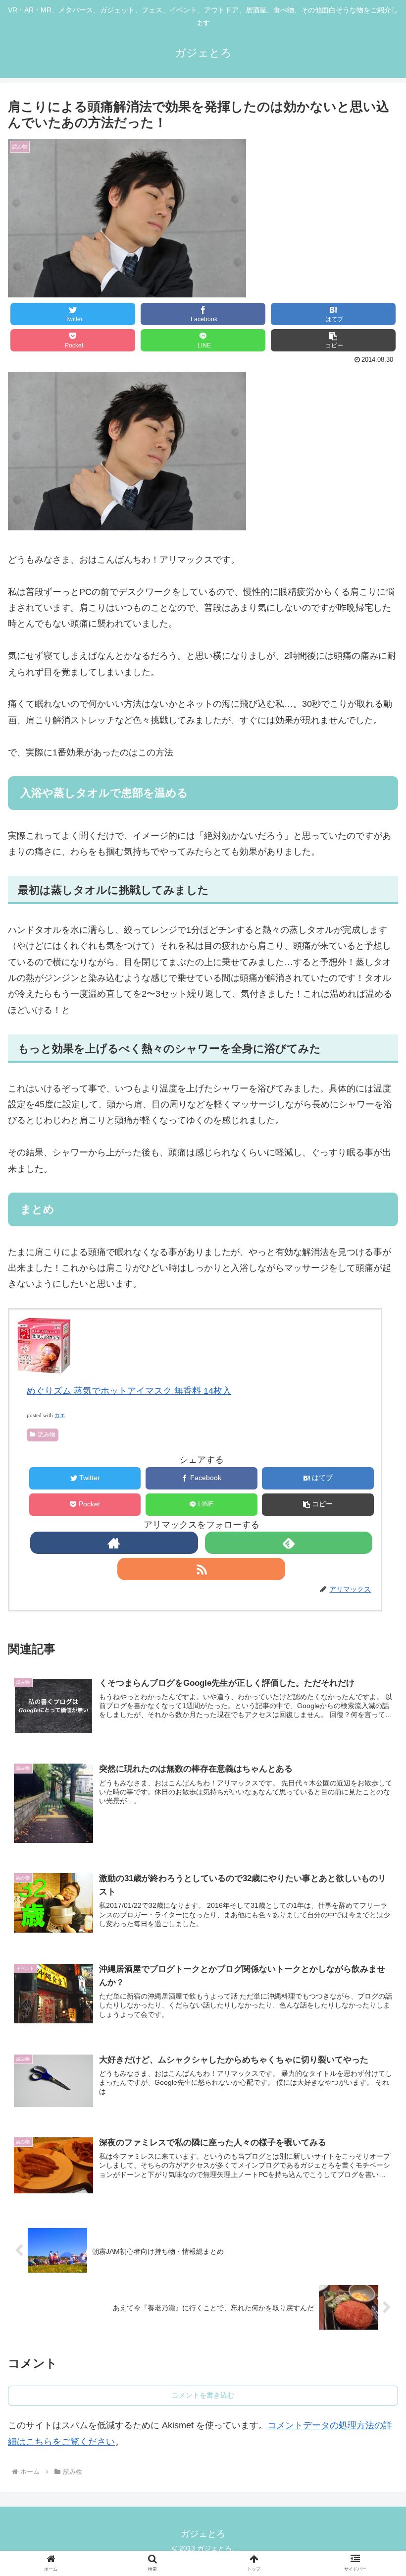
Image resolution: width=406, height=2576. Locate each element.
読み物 (47, 1434)
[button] (333, 340)
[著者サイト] (114, 1543)
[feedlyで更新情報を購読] (289, 1543)
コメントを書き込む (203, 2395)
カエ (60, 1415)
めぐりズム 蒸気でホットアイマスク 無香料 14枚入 (129, 1391)
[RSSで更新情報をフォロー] (201, 1569)
